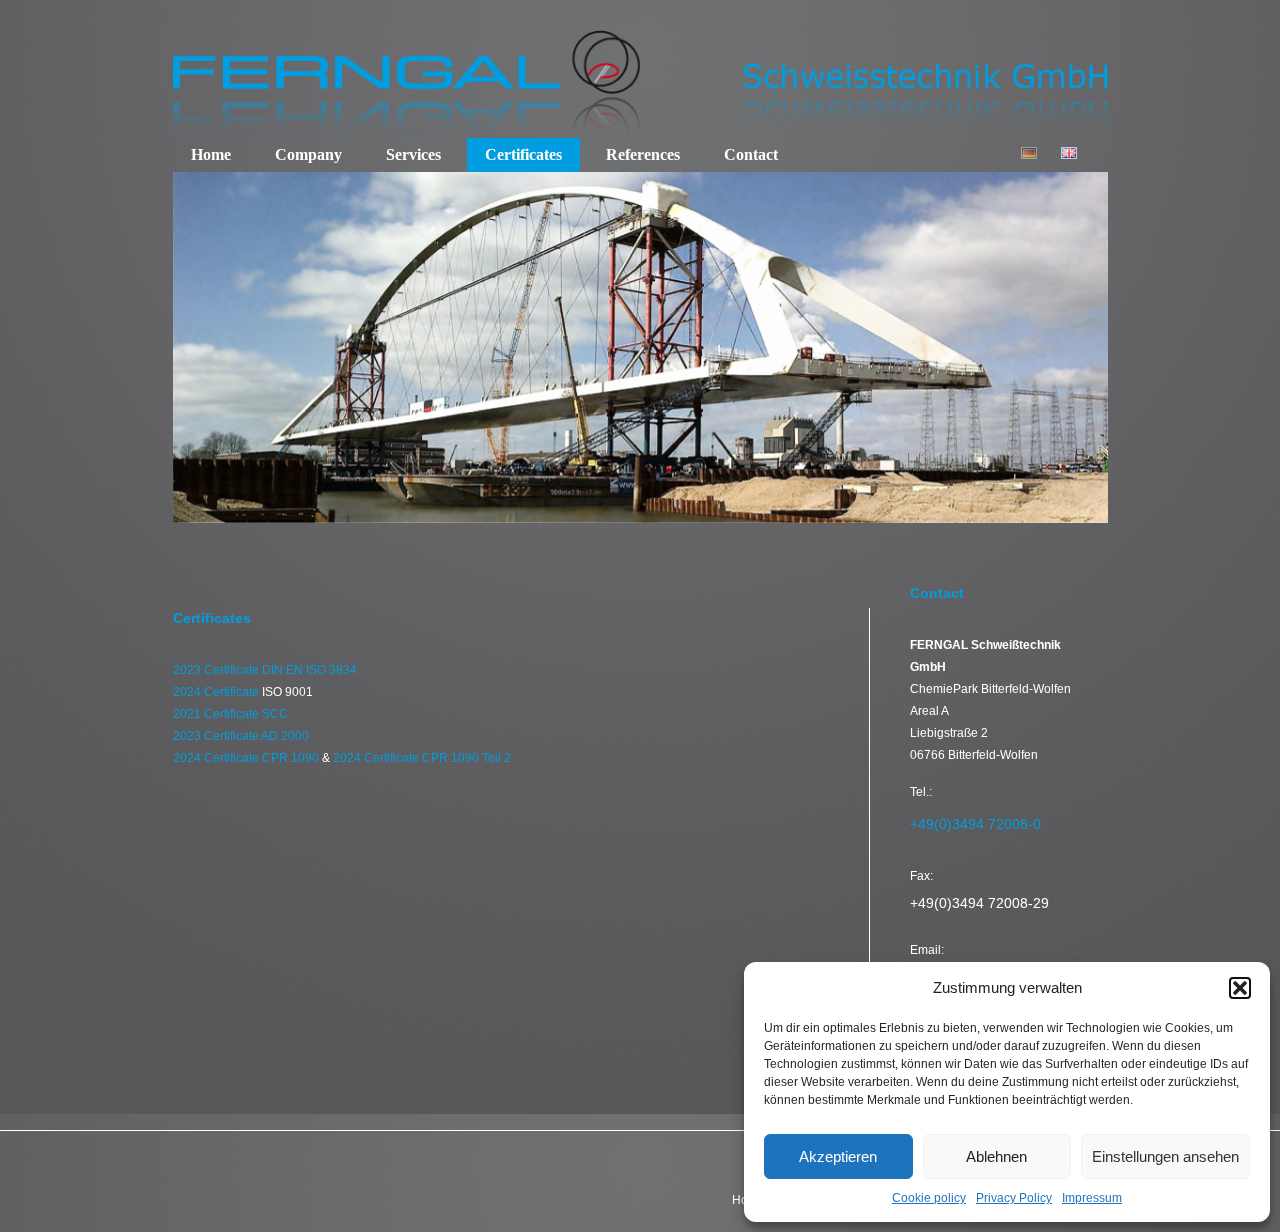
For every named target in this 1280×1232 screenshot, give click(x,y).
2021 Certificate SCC (230, 714)
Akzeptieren (838, 1156)
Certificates (523, 154)
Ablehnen (996, 1156)
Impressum (1092, 1198)
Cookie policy (929, 1198)
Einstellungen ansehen (1165, 1156)
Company (308, 154)
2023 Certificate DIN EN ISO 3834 (265, 670)
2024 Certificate (217, 692)
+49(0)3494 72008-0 (975, 824)
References (643, 154)
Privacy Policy (1014, 1198)
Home (211, 154)
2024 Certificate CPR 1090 (247, 758)
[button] (1240, 988)
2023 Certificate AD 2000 (241, 736)
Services (413, 154)
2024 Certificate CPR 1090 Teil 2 (422, 758)
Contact (751, 154)
